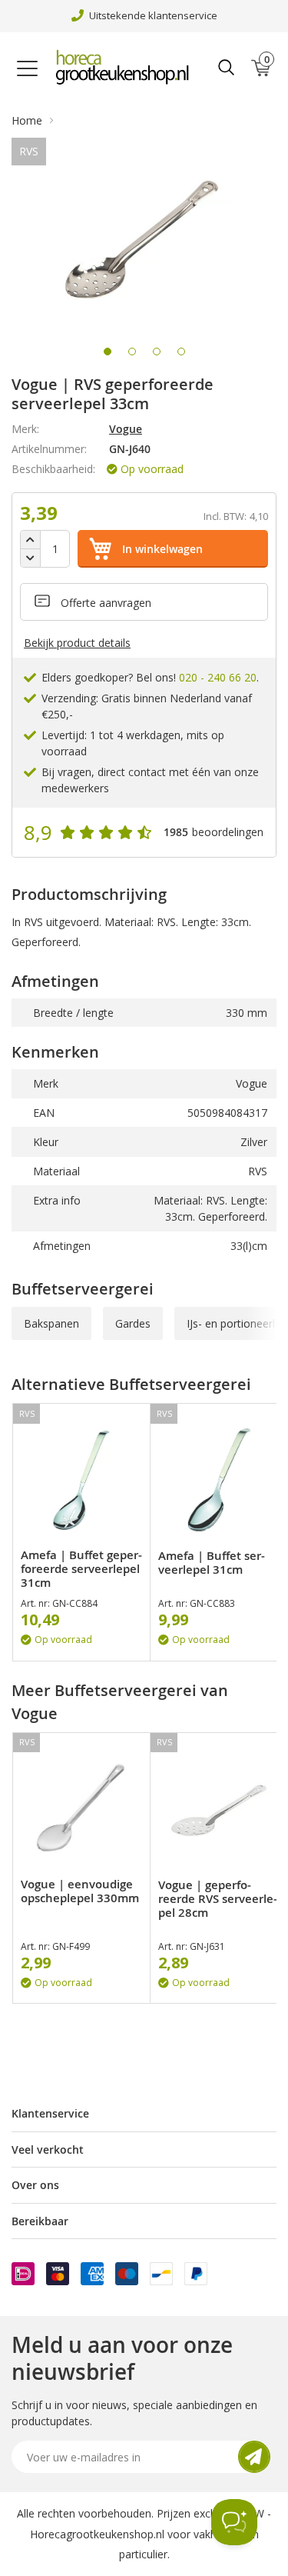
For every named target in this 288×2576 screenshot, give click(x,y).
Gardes (133, 1323)
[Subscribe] (254, 2457)
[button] (108, 352)
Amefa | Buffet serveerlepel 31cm (212, 1563)
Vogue (126, 429)
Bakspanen (51, 1323)
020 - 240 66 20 (218, 677)
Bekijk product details (77, 643)
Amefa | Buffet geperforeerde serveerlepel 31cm (81, 1569)
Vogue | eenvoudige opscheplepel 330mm (80, 1891)
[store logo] (126, 68)
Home (27, 120)
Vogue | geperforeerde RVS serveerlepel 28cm (218, 1899)
